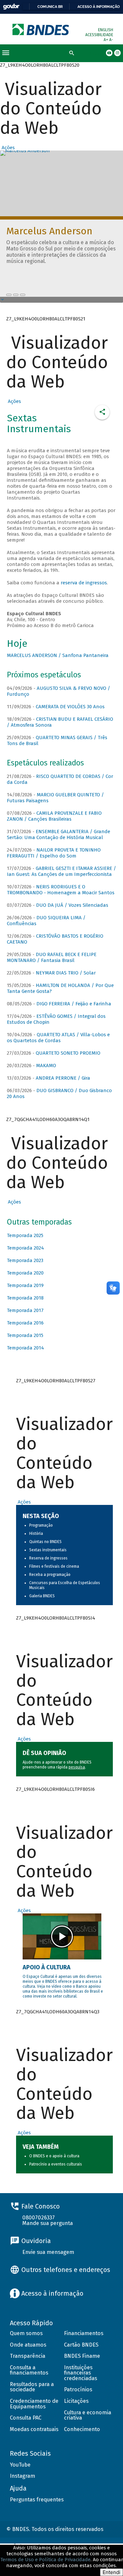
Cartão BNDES (81, 2345)
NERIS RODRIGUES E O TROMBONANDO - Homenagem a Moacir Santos (61, 890)
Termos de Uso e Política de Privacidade (45, 2560)
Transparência (28, 2356)
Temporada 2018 (25, 1298)
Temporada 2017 (25, 1310)
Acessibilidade (99, 35)
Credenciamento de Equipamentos (34, 2404)
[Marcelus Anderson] (9, 295)
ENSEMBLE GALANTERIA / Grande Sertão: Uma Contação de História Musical (59, 834)
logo (41, 29)
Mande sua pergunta (48, 2223)
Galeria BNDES (42, 1596)
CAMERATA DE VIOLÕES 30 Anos (70, 707)
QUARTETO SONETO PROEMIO (68, 1053)
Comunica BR (50, 7)
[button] (7, 148)
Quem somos (26, 2333)
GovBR (11, 7)
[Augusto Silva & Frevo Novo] (16, 295)
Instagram (22, 2476)
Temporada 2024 (25, 1248)
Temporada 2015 (25, 1335)
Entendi (112, 2572)
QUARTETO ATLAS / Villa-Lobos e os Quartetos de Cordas (58, 1038)
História (36, 1534)
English (106, 30)
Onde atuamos (28, 2345)
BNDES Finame (82, 2356)
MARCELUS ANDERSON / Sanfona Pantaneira (58, 655)
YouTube (20, 2465)
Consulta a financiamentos (29, 2370)
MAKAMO (46, 1066)
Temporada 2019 (25, 1285)
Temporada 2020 (25, 1273)
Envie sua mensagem (48, 2252)
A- (111, 40)
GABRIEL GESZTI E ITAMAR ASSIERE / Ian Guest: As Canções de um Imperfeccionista (61, 871)
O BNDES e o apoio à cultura (54, 2156)
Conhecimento (82, 2429)
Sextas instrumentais (48, 1550)
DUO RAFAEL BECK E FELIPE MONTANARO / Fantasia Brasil (52, 957)
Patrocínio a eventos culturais (56, 2164)
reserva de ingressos (84, 583)
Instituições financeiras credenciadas (81, 2373)
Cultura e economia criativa (88, 2415)
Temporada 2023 (25, 1260)
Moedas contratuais (34, 2429)
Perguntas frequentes (37, 2500)
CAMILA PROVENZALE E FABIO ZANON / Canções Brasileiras (54, 816)
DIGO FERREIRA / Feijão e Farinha (74, 1004)
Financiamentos (84, 2333)
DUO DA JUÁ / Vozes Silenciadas (72, 905)
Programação (41, 1525)
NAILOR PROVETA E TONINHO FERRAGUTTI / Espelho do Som (54, 853)
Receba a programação (50, 1575)
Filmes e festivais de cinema (54, 1566)
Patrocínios (78, 2389)
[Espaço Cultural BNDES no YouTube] (23, 295)
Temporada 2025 (25, 1235)
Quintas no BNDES (45, 1542)
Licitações (76, 2401)
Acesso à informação (99, 7)
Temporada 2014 (25, 1348)
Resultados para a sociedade (32, 2387)
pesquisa (77, 1767)
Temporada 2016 (25, 1323)
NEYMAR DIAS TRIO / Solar (66, 973)
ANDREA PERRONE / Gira (63, 1078)
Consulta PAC (26, 2418)
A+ (106, 40)
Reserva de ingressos (48, 1558)
